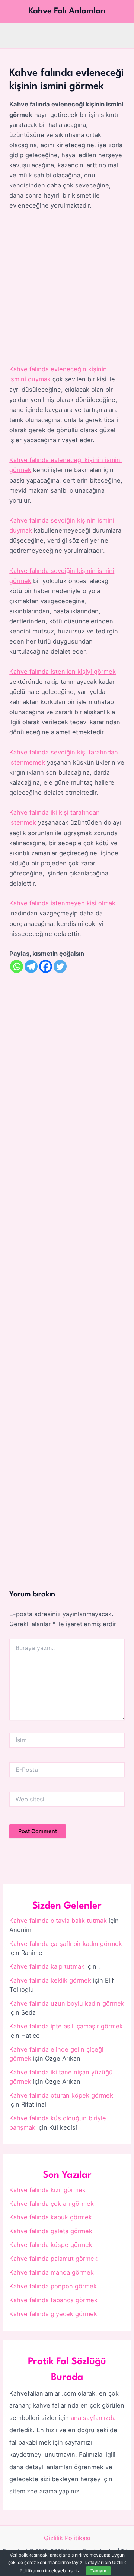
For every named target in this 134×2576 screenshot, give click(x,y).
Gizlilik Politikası (67, 2538)
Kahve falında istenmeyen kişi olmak (62, 903)
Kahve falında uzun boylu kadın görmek (67, 2003)
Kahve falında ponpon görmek (53, 2286)
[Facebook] (46, 966)
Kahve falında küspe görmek (51, 2245)
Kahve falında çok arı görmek (52, 2204)
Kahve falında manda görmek (52, 2272)
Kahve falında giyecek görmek (53, 2314)
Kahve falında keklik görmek (50, 1980)
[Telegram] (31, 966)
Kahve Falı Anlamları (67, 11)
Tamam (98, 2571)
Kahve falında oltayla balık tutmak (58, 1921)
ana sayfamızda (93, 2418)
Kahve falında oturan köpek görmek (61, 2095)
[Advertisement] (67, 288)
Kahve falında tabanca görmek (53, 2300)
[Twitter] (60, 966)
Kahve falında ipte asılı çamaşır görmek (66, 2026)
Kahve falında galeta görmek (51, 2231)
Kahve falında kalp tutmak (47, 1966)
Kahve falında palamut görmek (53, 2259)
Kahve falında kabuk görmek (51, 2217)
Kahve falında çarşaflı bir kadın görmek (66, 1944)
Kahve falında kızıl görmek (47, 2190)
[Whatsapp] (17, 966)
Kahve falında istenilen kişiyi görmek (63, 672)
